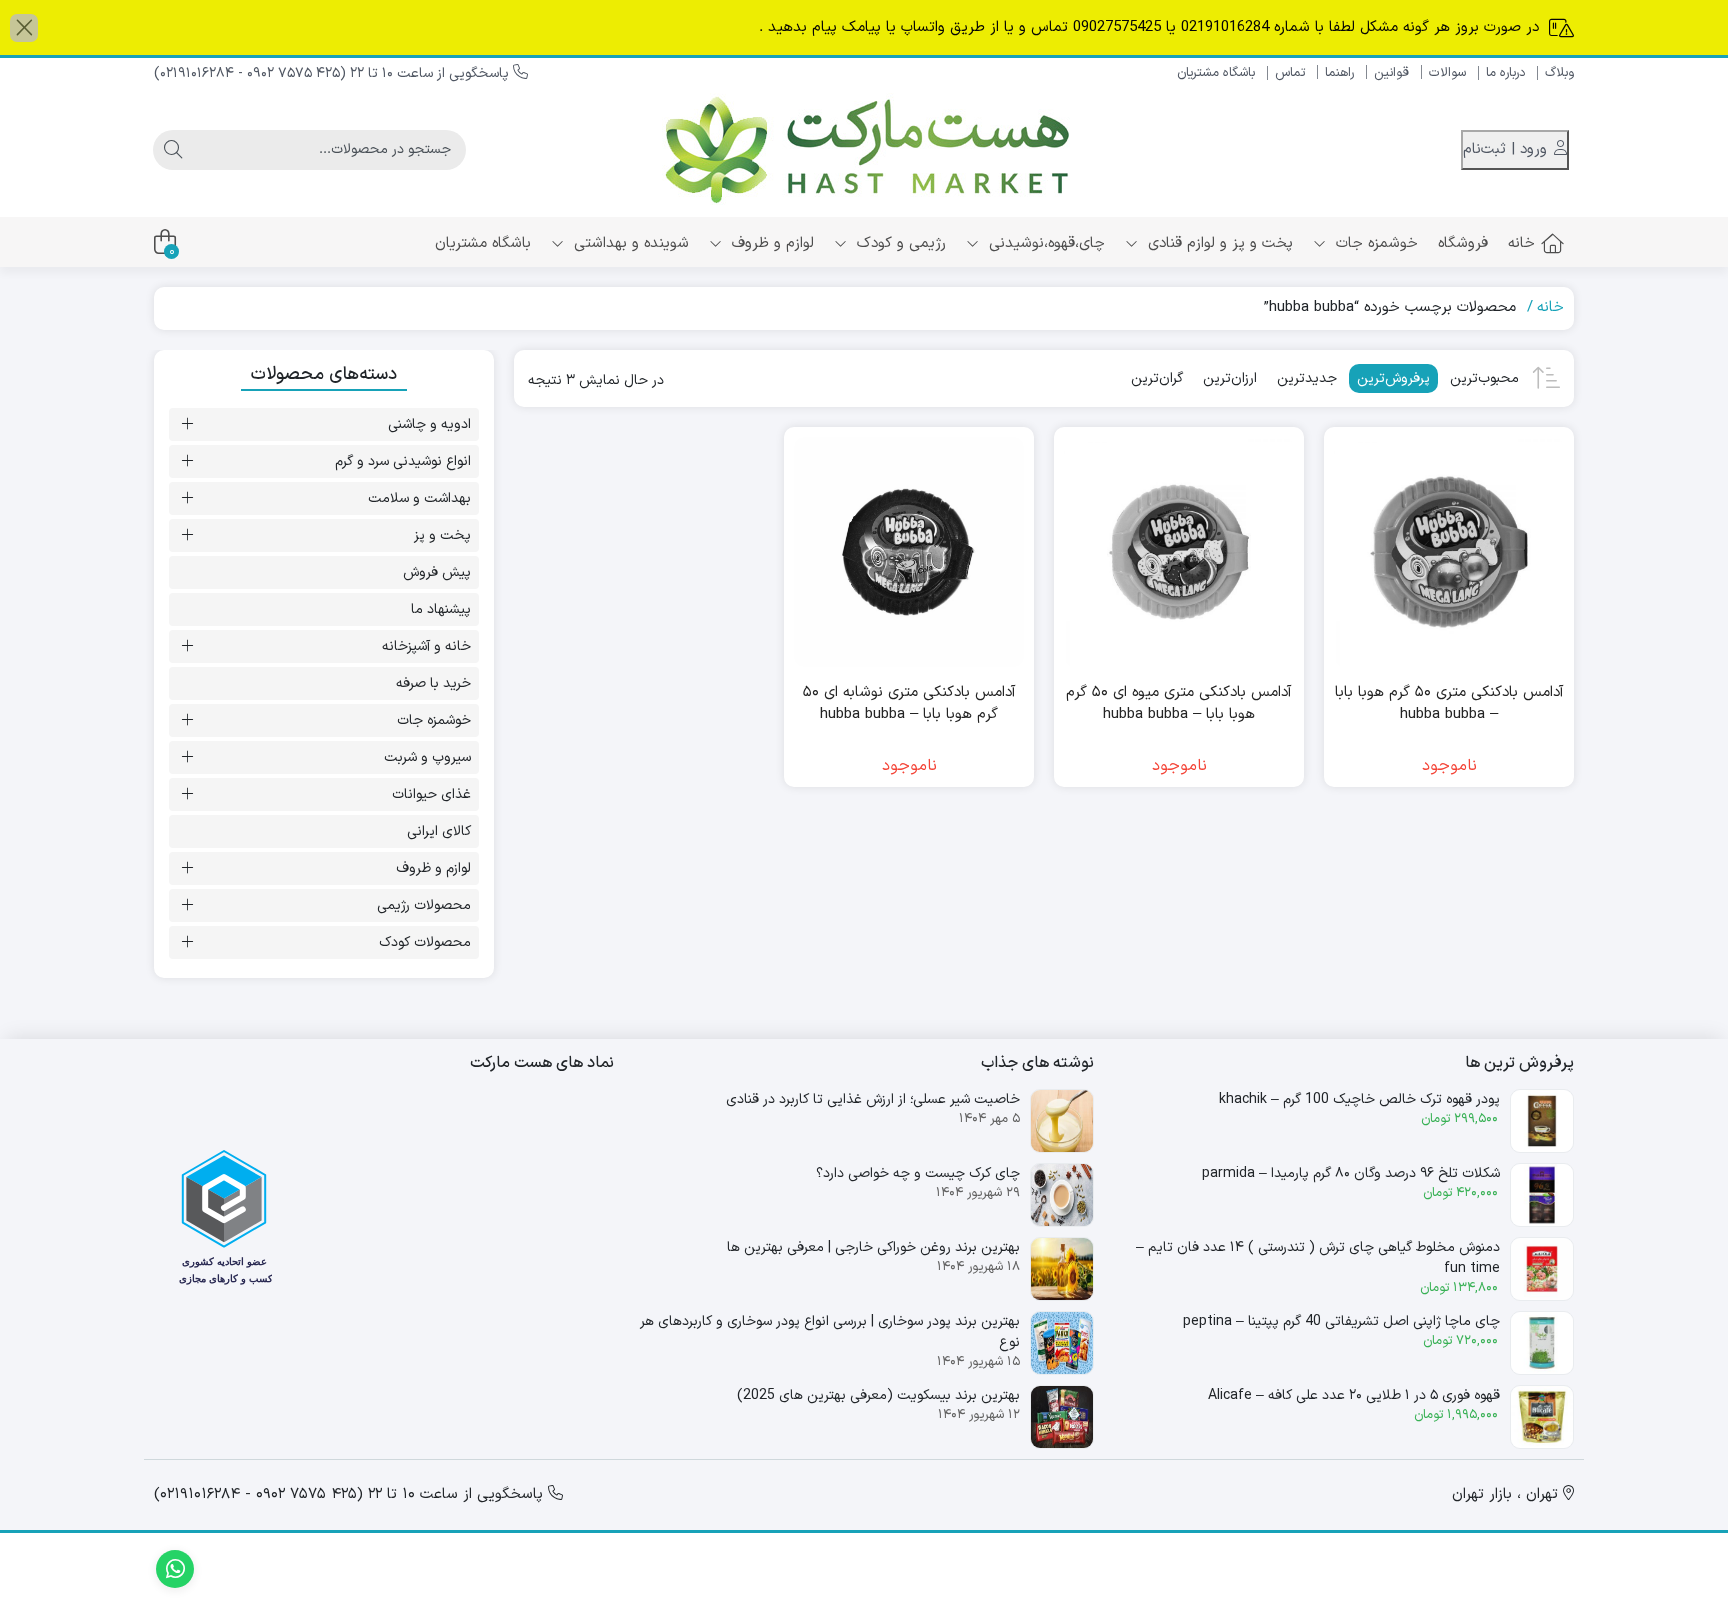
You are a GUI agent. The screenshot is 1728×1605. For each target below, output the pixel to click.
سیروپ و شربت (427, 757)
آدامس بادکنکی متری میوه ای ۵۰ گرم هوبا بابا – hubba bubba (1179, 704)
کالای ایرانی (439, 831)
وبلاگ (1559, 73)
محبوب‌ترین (1484, 378)
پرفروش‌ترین (1393, 378)
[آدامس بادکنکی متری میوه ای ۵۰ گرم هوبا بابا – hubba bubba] (1179, 552)
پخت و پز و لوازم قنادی (1218, 243)
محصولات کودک (425, 942)
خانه (1521, 243)
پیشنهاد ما (441, 609)
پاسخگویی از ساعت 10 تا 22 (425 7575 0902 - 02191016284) (333, 73)
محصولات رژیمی (424, 905)
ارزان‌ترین (1230, 378)
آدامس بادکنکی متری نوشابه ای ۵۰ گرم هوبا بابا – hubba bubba (909, 704)
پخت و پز (442, 535)
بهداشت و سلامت (419, 498)
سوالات (1447, 73)
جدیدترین (1307, 378)
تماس (1290, 73)
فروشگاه (1463, 243)
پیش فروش (437, 572)
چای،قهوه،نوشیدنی (1044, 243)
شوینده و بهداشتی (629, 243)
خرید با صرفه (433, 683)
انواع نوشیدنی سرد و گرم (403, 461)
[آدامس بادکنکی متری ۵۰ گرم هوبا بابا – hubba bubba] (1449, 552)
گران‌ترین (1157, 378)
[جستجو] (173, 150)
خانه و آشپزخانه (426, 646)
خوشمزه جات (1374, 243)
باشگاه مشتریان (1216, 73)
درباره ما (1505, 73)
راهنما (1339, 73)
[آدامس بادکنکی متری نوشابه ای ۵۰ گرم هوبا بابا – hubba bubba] (909, 552)
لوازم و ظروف (770, 243)
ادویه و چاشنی (429, 424)
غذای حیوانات (431, 794)
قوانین (1391, 73)
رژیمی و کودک (899, 243)
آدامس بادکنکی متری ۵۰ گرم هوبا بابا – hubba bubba (1449, 704)
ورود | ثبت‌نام (1507, 149)
